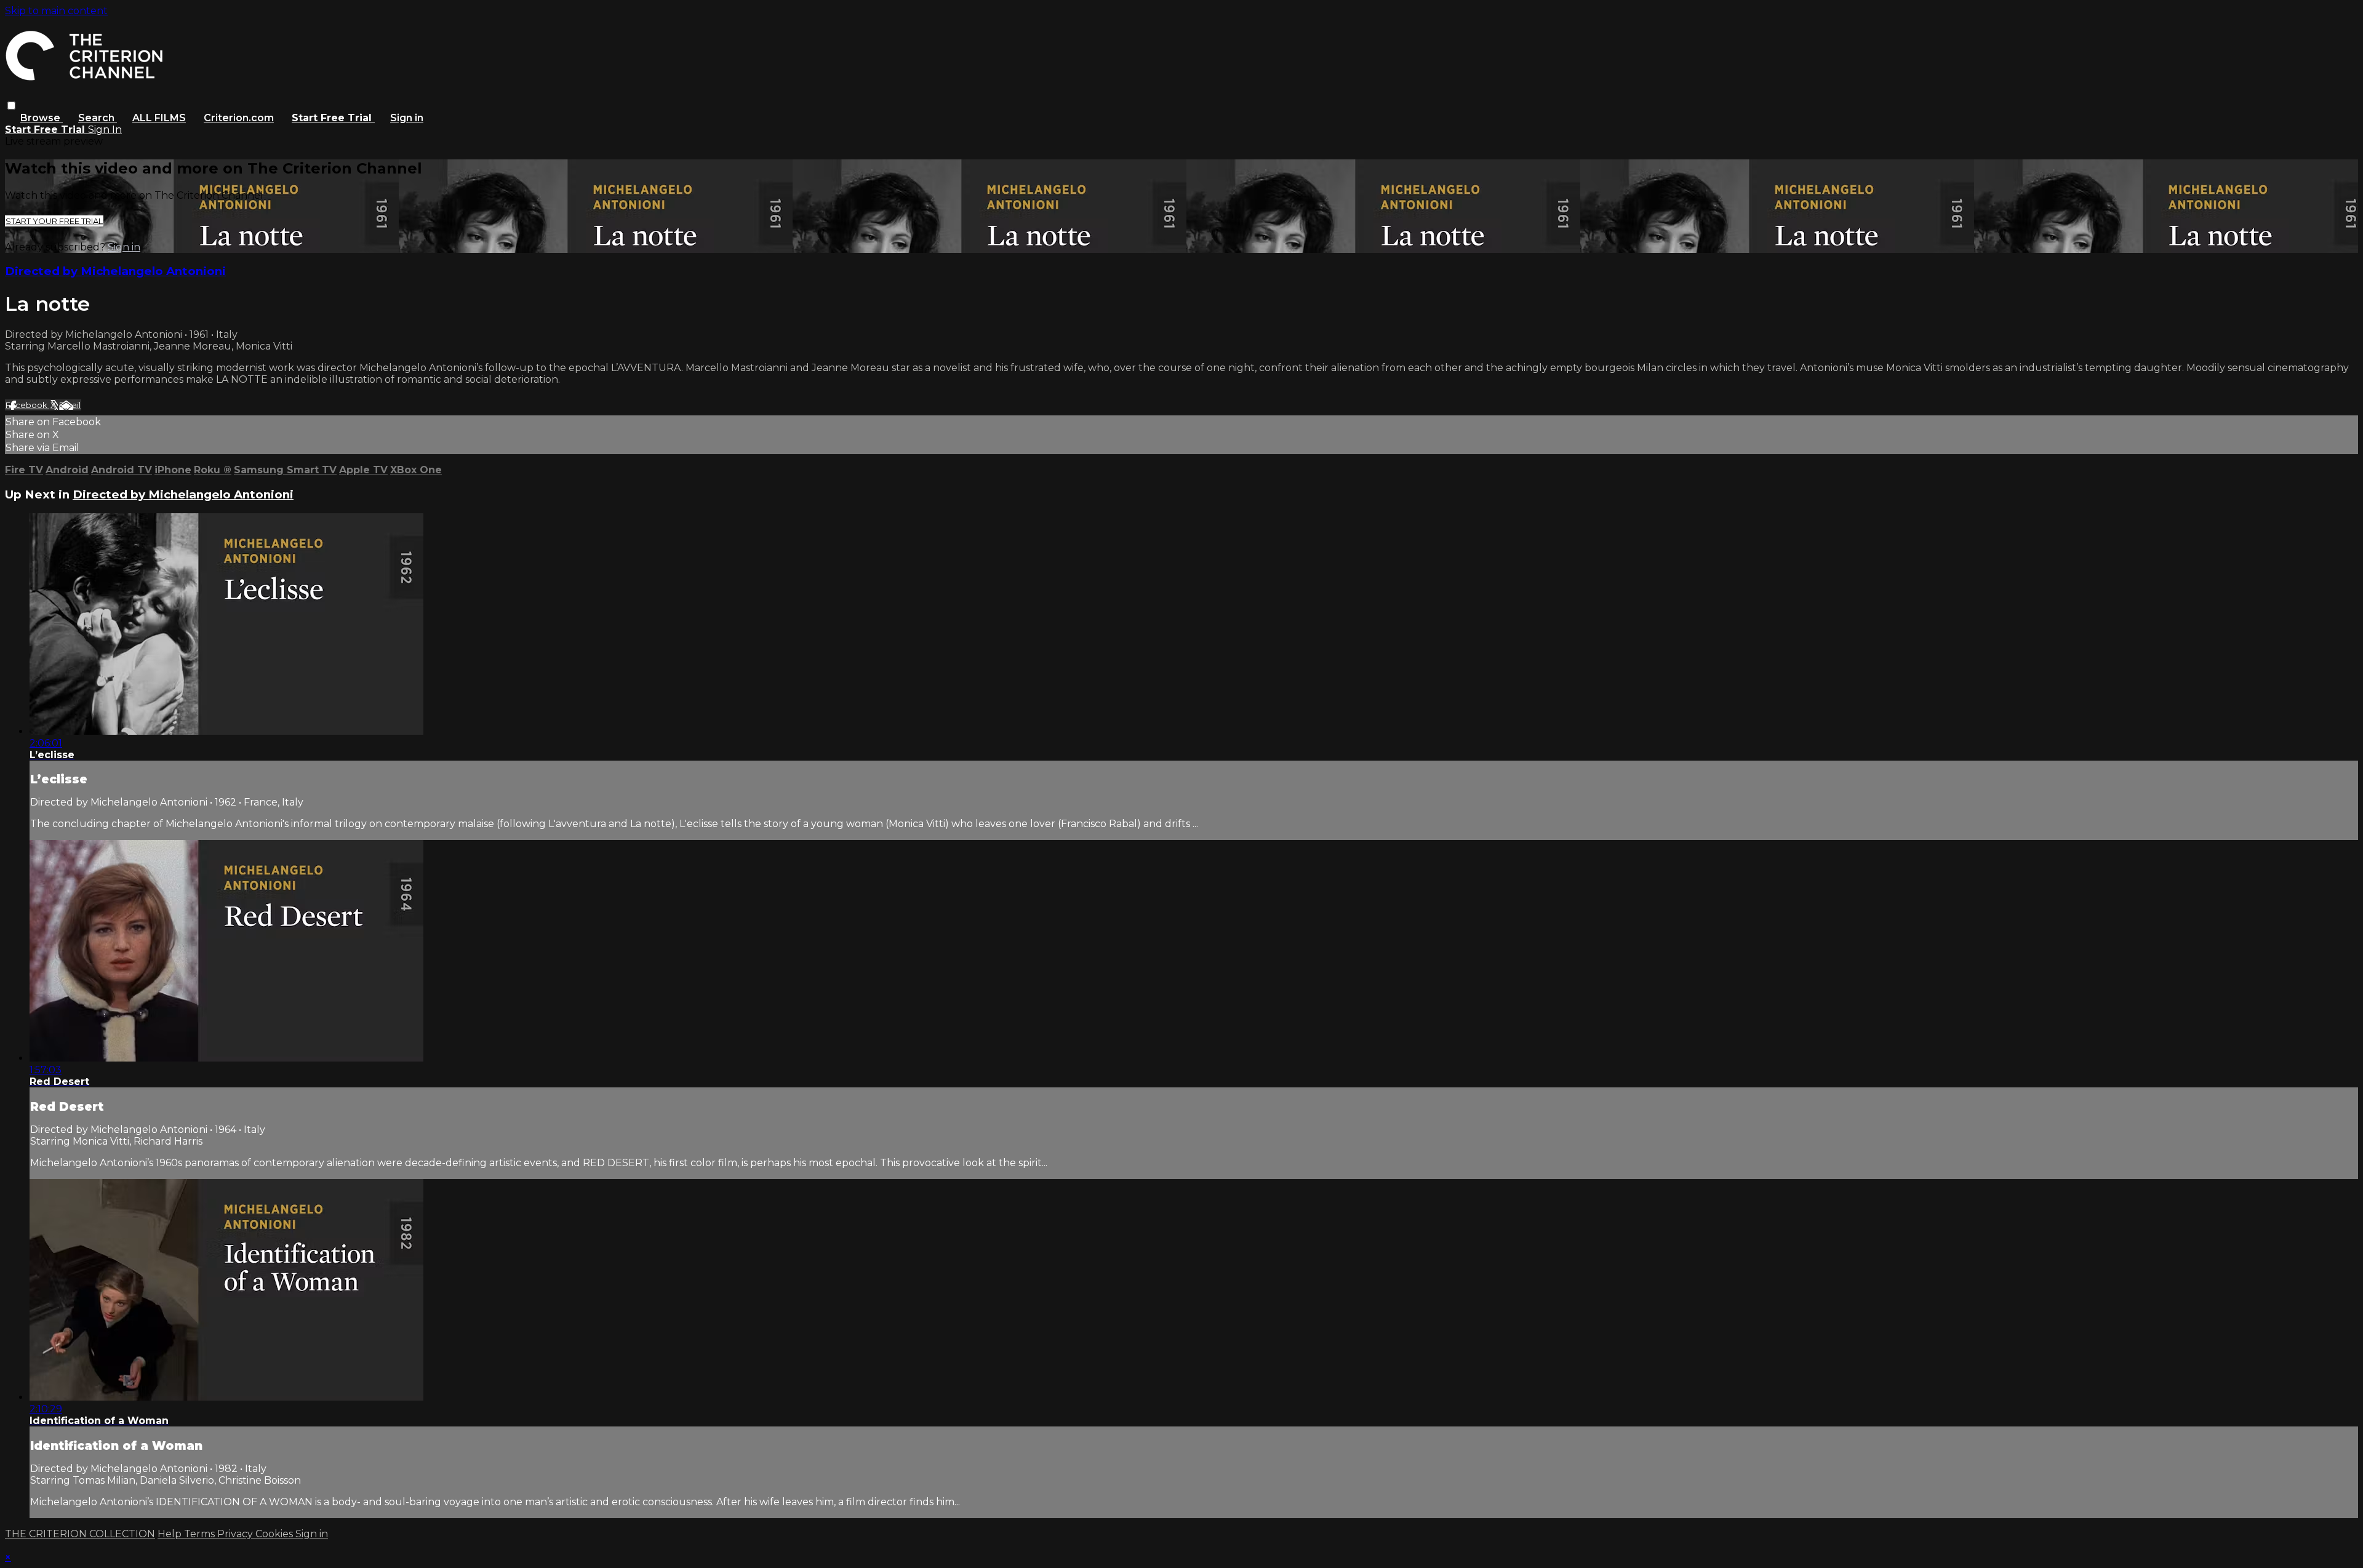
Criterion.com (239, 118)
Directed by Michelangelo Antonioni (115, 271)
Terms (201, 1534)
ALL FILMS (159, 118)
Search (98, 118)
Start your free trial (54, 221)
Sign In (105, 130)
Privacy (236, 1534)
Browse (42, 118)
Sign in (407, 118)
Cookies (275, 1534)
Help (171, 1534)
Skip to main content (56, 11)
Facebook (27, 405)
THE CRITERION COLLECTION (80, 1534)
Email (70, 405)
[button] (11, 106)
